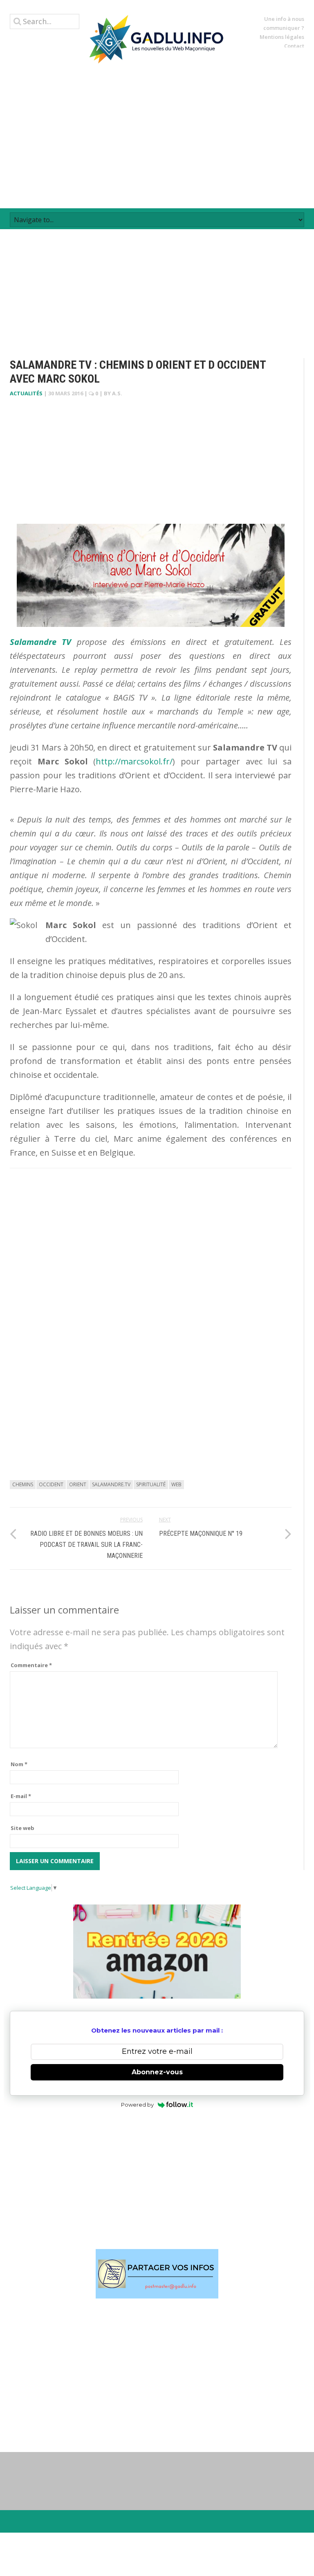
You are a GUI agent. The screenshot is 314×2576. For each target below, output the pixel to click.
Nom (19, 1764)
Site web (22, 1828)
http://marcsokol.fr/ (134, 761)
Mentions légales (282, 37)
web (176, 1484)
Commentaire (31, 1665)
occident (51, 1484)
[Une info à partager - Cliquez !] (157, 2274)
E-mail (21, 1796)
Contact (294, 46)
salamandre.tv (111, 1484)
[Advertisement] (157, 136)
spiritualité (151, 1484)
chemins (23, 1484)
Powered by (137, 2105)
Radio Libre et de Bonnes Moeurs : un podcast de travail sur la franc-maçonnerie (86, 1545)
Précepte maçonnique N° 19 (201, 1534)
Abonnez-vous (157, 2072)
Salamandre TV (40, 642)
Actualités (26, 393)
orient (78, 1484)
